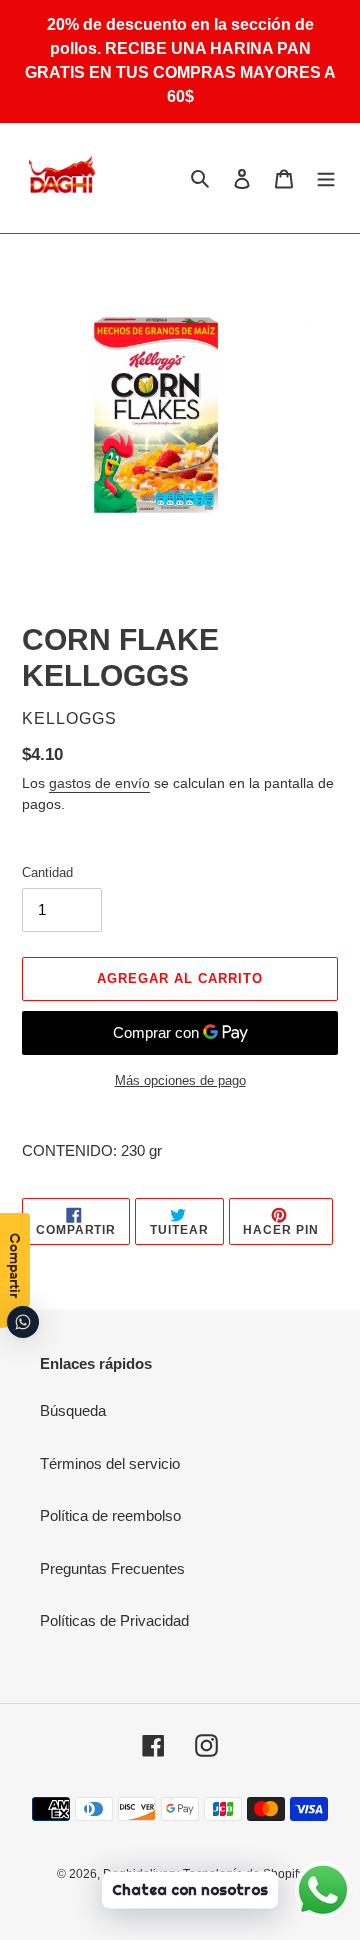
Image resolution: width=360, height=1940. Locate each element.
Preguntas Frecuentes (112, 1568)
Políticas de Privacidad (114, 1620)
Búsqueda (73, 1410)
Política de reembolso (110, 1515)
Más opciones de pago (180, 1080)
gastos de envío (99, 783)
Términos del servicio (110, 1463)
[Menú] (326, 178)
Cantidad (47, 872)
